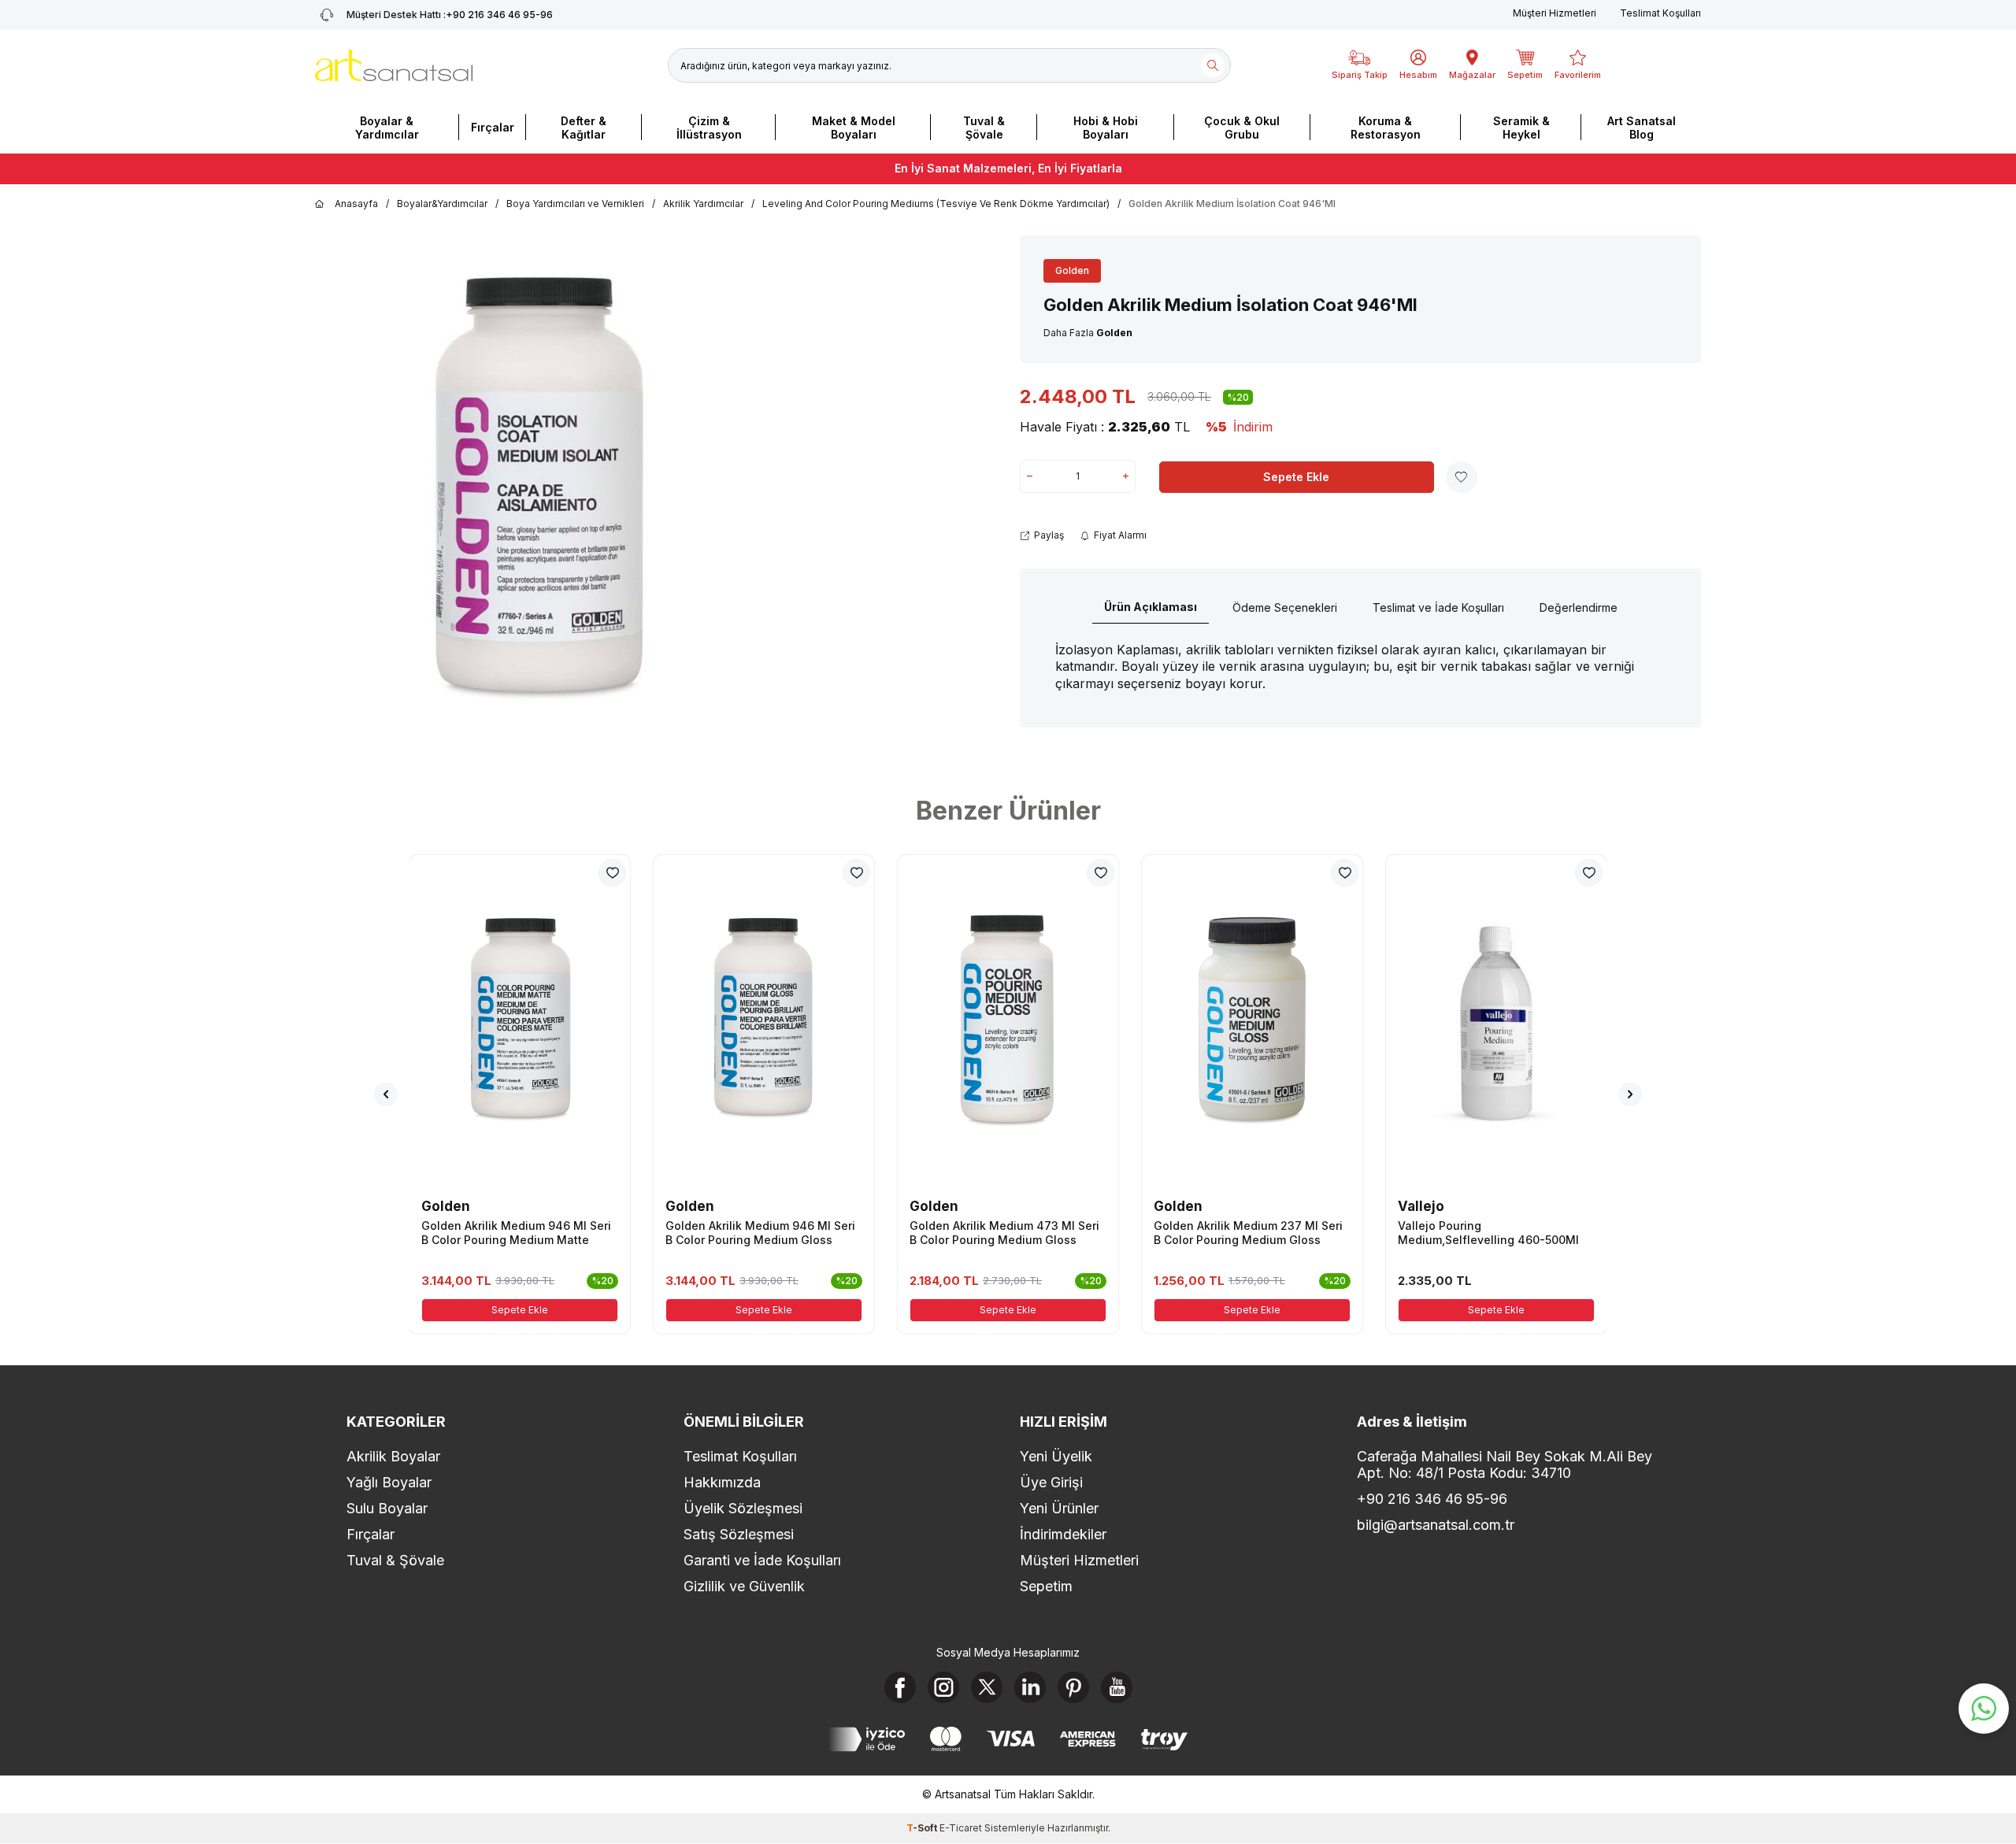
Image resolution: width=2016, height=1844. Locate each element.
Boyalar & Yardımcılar (387, 128)
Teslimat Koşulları (1660, 13)
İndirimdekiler (1063, 1534)
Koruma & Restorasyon (1386, 128)
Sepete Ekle (1296, 477)
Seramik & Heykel (1521, 128)
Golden (1072, 270)
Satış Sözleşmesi (739, 1534)
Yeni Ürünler (1059, 1508)
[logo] (394, 65)
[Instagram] (943, 1687)
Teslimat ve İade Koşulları (1438, 607)
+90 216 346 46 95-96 (450, 15)
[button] (386, 1094)
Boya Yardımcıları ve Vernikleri (575, 204)
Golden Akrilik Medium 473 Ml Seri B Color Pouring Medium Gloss (1004, 1233)
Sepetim (1046, 1586)
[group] (538, 491)
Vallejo (1421, 1206)
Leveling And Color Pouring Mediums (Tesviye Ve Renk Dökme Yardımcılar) (936, 204)
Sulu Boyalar (387, 1508)
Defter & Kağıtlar (584, 128)
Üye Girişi (1051, 1482)
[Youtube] (1117, 1687)
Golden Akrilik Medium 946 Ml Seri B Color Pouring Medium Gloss (760, 1233)
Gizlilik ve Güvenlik (744, 1586)
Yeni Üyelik (1056, 1456)
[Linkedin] (1030, 1687)
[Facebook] (900, 1687)
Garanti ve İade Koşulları (762, 1560)
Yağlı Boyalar (389, 1482)
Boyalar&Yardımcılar (442, 204)
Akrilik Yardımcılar (703, 204)
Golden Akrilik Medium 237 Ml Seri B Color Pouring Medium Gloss (1248, 1233)
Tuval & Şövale (984, 128)
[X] (987, 1687)
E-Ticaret (961, 1828)
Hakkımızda (722, 1482)
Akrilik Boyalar (393, 1456)
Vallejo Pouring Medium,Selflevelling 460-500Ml (1488, 1233)
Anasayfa (356, 204)
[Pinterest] (1073, 1687)
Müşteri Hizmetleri (1555, 13)
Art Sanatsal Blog (1642, 128)
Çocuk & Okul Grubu (1242, 128)
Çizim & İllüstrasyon (709, 128)
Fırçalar (493, 127)
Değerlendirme (1579, 607)
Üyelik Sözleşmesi (743, 1508)
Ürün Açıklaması (1151, 607)
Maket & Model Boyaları (854, 128)
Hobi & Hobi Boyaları (1106, 128)
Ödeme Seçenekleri (1285, 607)
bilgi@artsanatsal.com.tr (1436, 1525)
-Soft (923, 1828)
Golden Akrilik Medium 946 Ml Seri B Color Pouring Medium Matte (516, 1233)
